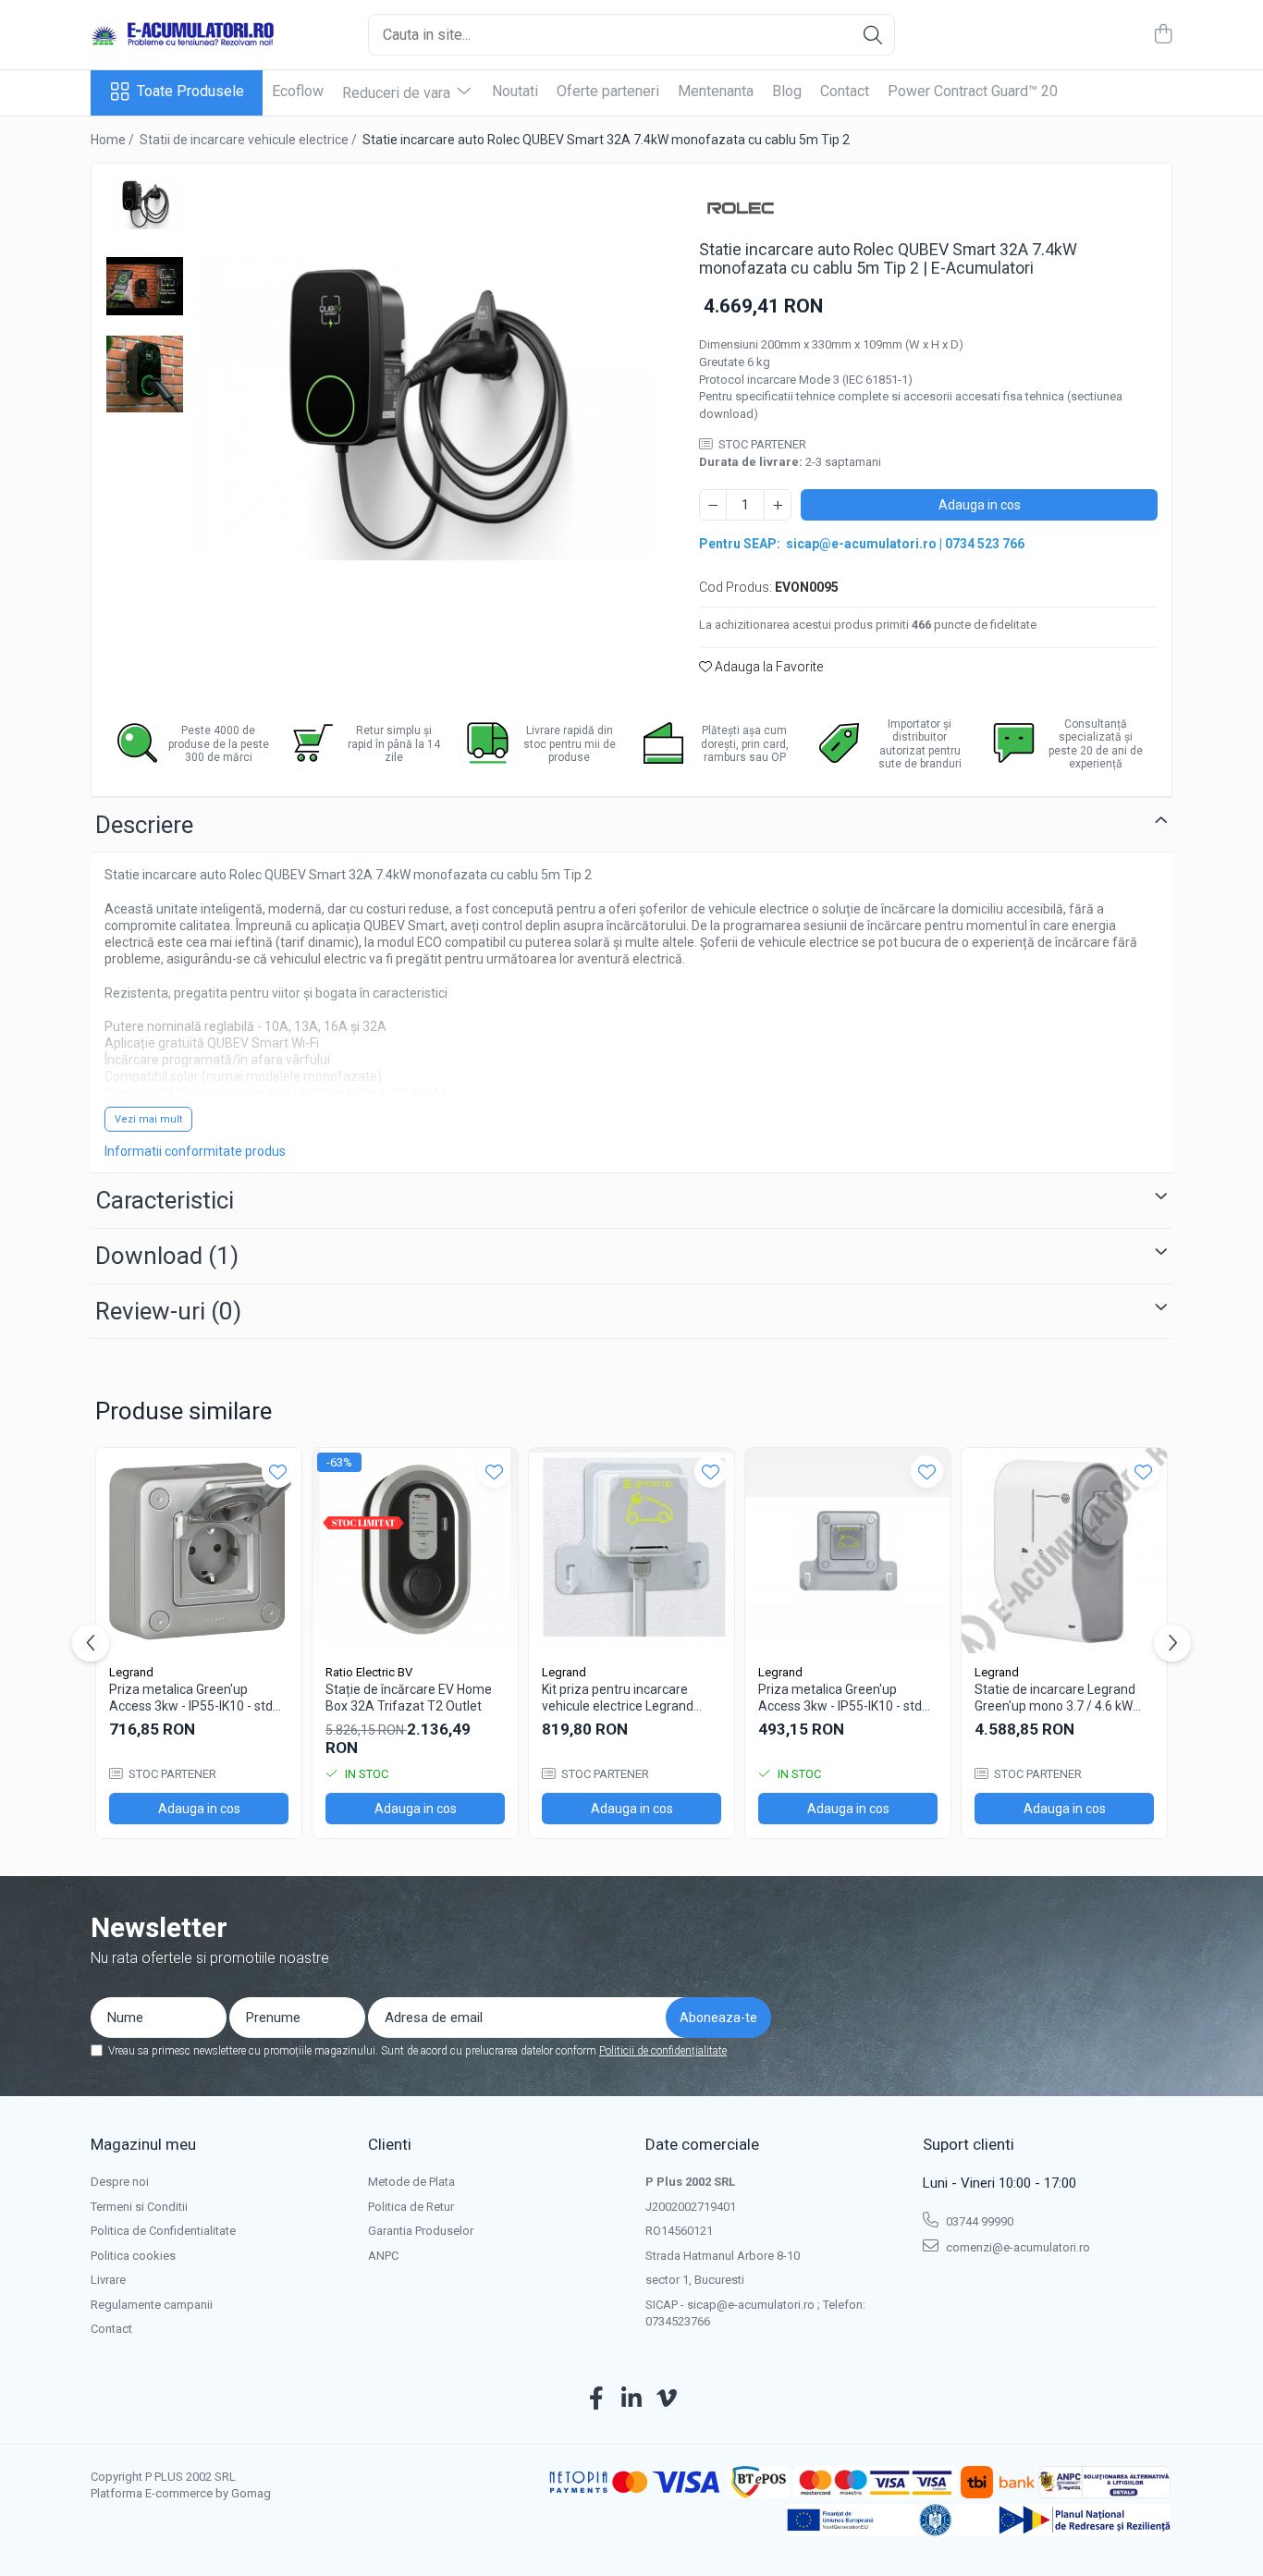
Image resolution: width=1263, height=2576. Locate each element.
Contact (845, 91)
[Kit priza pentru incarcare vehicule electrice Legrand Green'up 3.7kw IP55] (631, 1551)
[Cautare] (873, 35)
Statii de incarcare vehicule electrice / (250, 140)
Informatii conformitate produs (195, 1151)
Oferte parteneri (608, 91)
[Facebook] (597, 2399)
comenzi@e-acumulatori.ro (1017, 2247)
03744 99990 (978, 2221)
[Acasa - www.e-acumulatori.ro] (183, 35)
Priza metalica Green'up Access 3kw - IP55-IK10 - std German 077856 (840, 1698)
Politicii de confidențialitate (663, 2051)
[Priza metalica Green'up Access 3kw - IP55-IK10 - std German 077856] (848, 1551)
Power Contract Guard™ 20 (973, 91)
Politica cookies (133, 2256)
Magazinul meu (143, 2144)
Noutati (515, 91)
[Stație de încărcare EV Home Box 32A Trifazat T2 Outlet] (415, 1551)
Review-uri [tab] (168, 1311)
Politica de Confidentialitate (163, 2231)
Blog (787, 91)
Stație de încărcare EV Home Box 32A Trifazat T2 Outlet (409, 1698)
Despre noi (120, 2182)
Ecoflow (298, 91)
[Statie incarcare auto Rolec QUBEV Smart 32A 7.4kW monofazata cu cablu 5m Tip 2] (423, 408)
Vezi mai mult (148, 1119)
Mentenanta (716, 91)
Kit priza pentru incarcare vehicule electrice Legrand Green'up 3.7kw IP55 (618, 1698)
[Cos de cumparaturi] (1163, 35)
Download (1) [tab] (167, 1256)
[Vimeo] (667, 2399)
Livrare (108, 2280)
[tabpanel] (423, 408)
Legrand (131, 1672)
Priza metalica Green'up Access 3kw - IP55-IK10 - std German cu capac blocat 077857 (191, 1698)
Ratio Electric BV (369, 1672)
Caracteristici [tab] (165, 1200)
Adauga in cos (980, 505)
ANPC (383, 2256)
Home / (114, 140)
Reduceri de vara (398, 93)
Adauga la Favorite (767, 667)
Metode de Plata (411, 2182)
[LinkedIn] (632, 2399)
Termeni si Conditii (139, 2207)
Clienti (390, 2144)
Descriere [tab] (144, 825)
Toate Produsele (190, 91)
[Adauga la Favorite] (278, 1472)
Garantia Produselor (421, 2231)
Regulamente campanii (152, 2305)
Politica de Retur (411, 2207)
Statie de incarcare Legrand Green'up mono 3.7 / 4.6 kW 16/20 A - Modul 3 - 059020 (1055, 1698)
